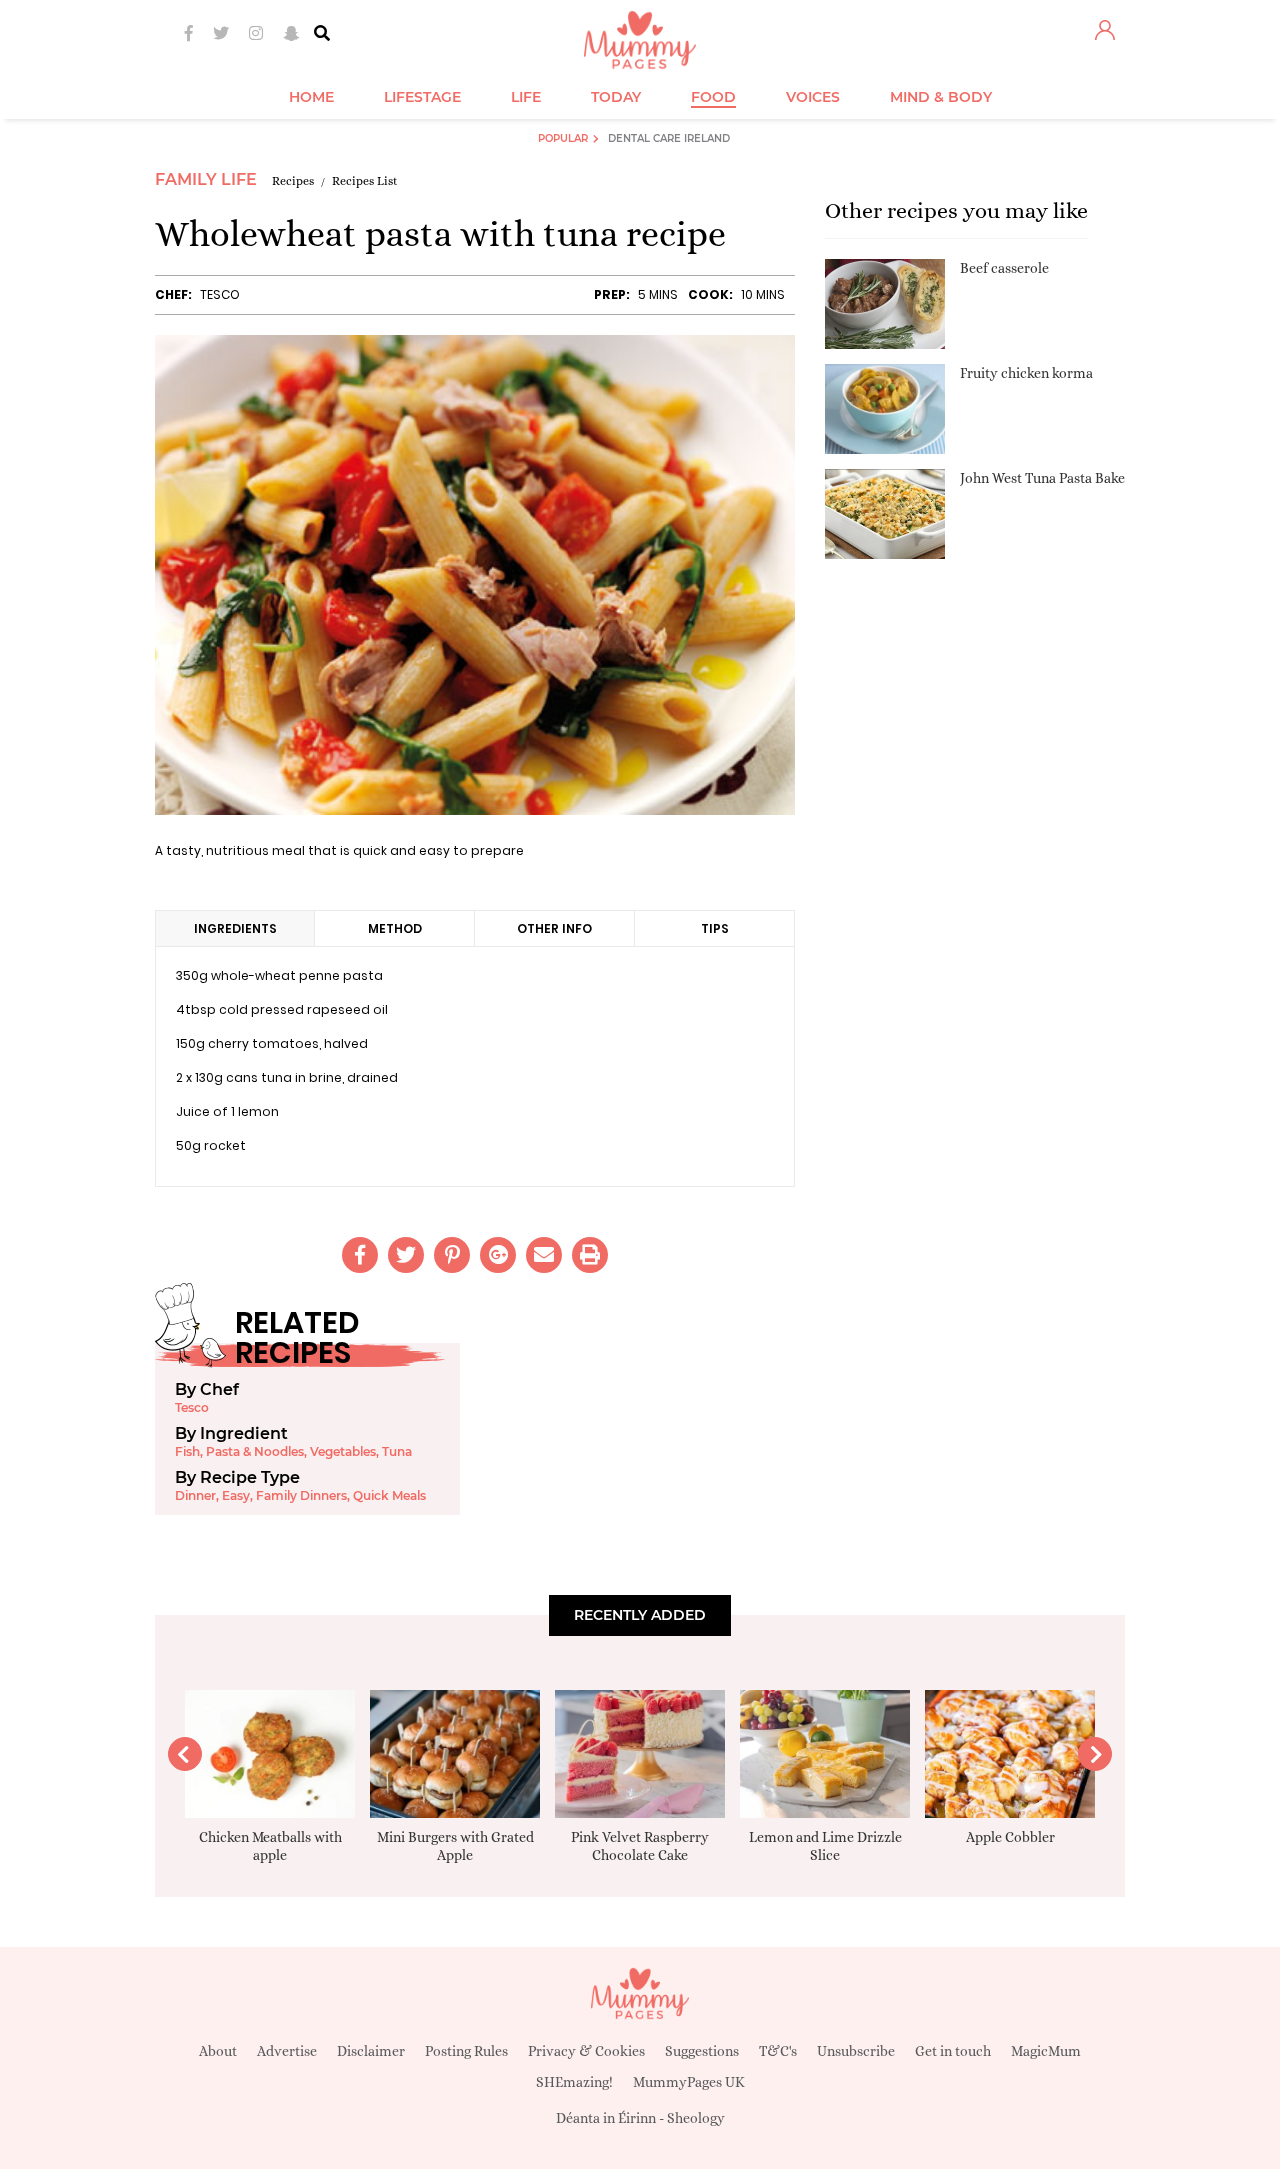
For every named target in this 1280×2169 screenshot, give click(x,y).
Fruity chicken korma (1026, 373)
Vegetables (343, 1451)
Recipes (293, 181)
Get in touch (953, 2051)
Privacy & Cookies (586, 2051)
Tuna (397, 1451)
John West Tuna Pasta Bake (1042, 478)
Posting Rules (466, 2051)
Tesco (220, 294)
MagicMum (1046, 2051)
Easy (236, 1495)
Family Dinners (301, 1495)
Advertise (287, 2051)
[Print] (590, 1255)
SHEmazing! (574, 2082)
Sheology (696, 2118)
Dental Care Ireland (669, 138)
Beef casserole (1004, 268)
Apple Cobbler (1010, 1837)
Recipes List (365, 181)
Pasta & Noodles (255, 1451)
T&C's (778, 2051)
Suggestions (702, 2051)
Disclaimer (371, 2051)
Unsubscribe (856, 2051)
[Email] (544, 1255)
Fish (187, 1451)
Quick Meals (389, 1495)
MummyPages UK (689, 2082)
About (218, 2051)
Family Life (206, 179)
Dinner (195, 1495)
